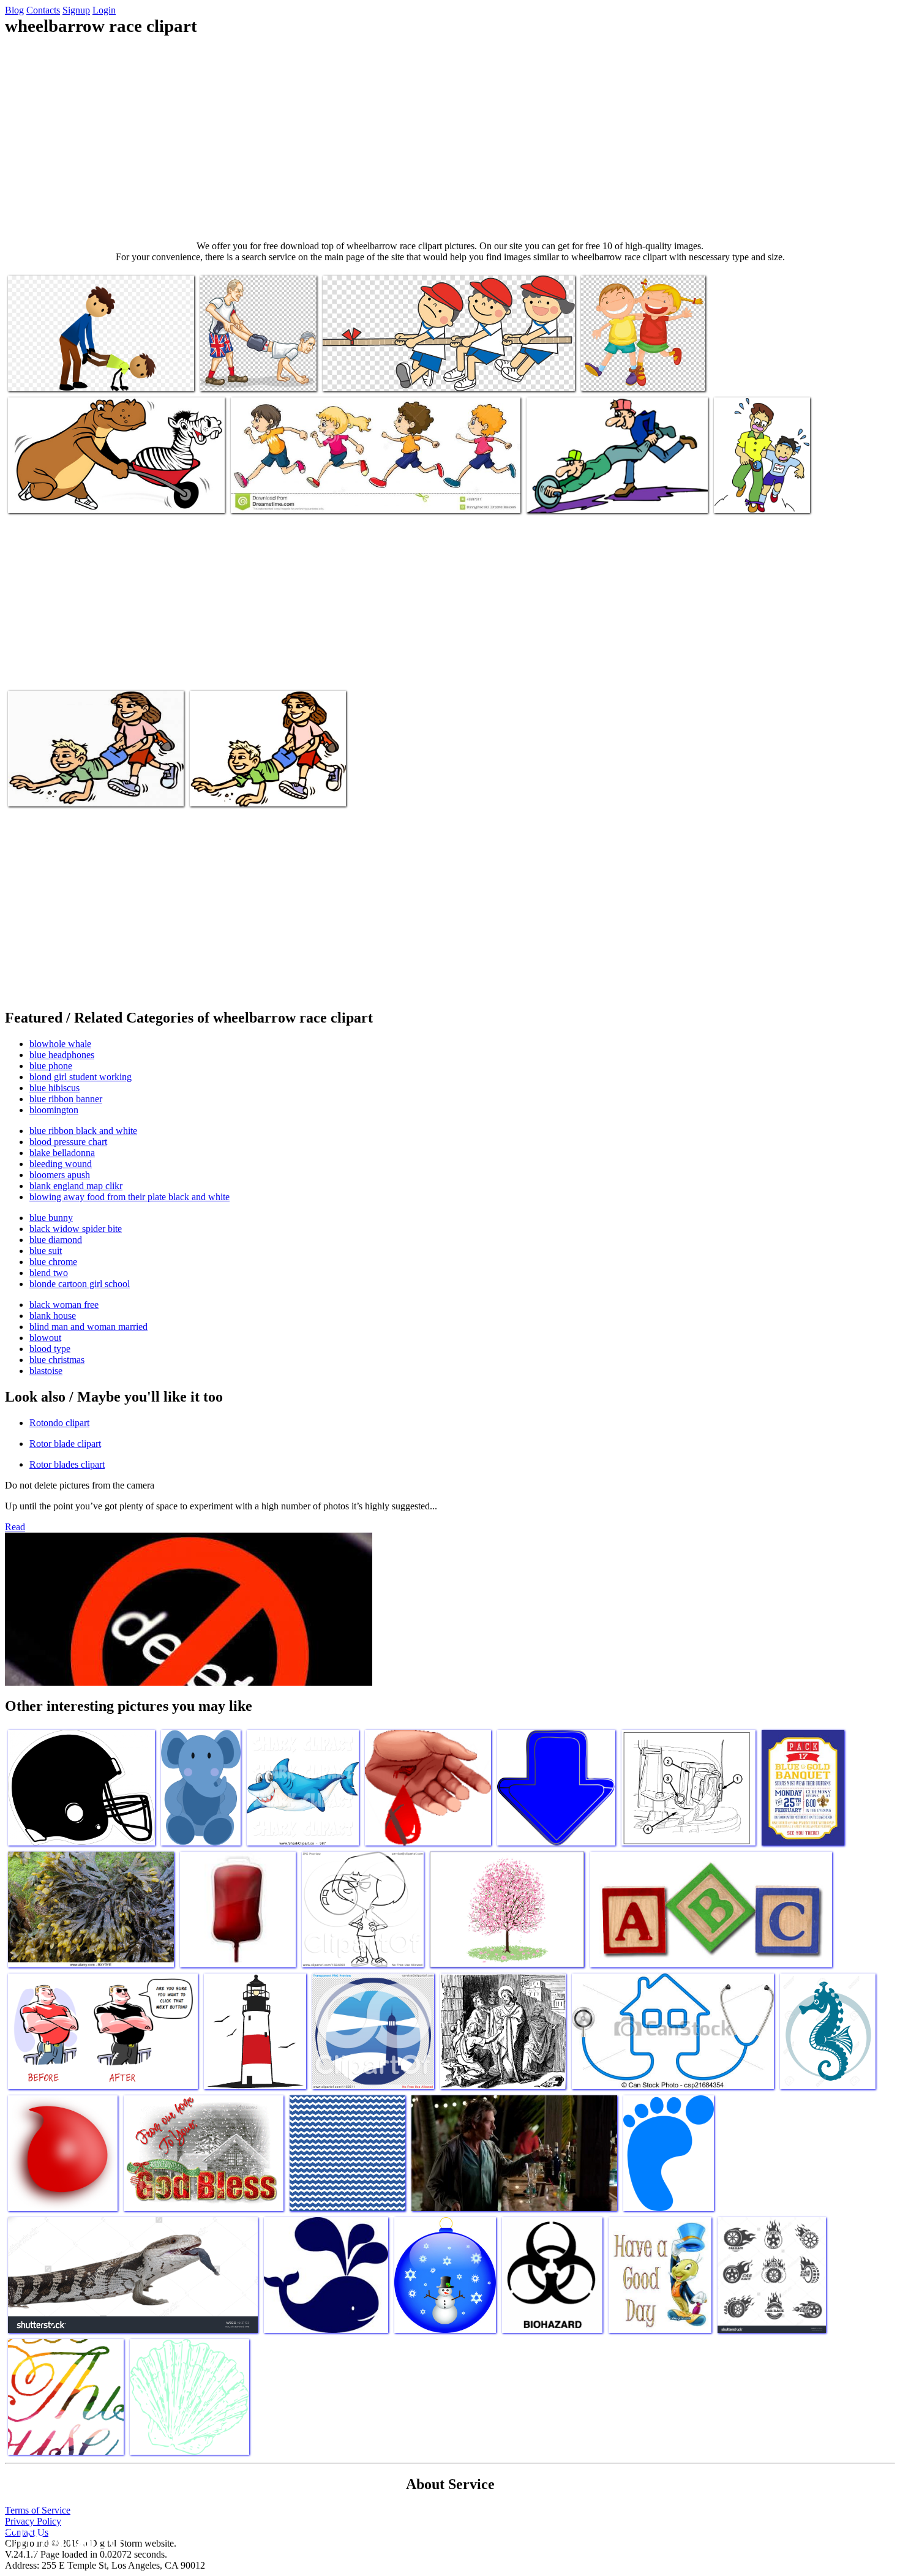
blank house (53, 1316)
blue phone (51, 1066)
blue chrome (53, 1262)
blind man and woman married (88, 1327)
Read (15, 1527)
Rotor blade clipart (65, 1444)
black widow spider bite (76, 1229)
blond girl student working (81, 1077)
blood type (50, 1349)
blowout (45, 1338)
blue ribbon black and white (83, 1131)
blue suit (46, 1251)
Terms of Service (38, 2510)
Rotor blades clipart (67, 1464)
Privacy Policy (33, 2521)
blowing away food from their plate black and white (129, 1197)
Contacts (43, 10)
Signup (76, 10)
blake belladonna (62, 1153)
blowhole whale (60, 1044)
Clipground (61, 2539)
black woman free (64, 1305)
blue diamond (56, 1240)
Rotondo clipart (59, 1423)
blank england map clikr (76, 1186)
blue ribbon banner (66, 1099)
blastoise (46, 1371)
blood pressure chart (68, 1142)
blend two (49, 1273)
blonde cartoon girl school (80, 1284)
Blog (14, 10)
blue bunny (51, 1218)
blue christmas (57, 1360)
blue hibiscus (54, 1088)
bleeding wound (61, 1164)
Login (104, 10)
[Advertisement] (450, 138)
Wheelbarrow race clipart (55, 374)
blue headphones (62, 1055)
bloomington (54, 1110)
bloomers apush (60, 1175)
